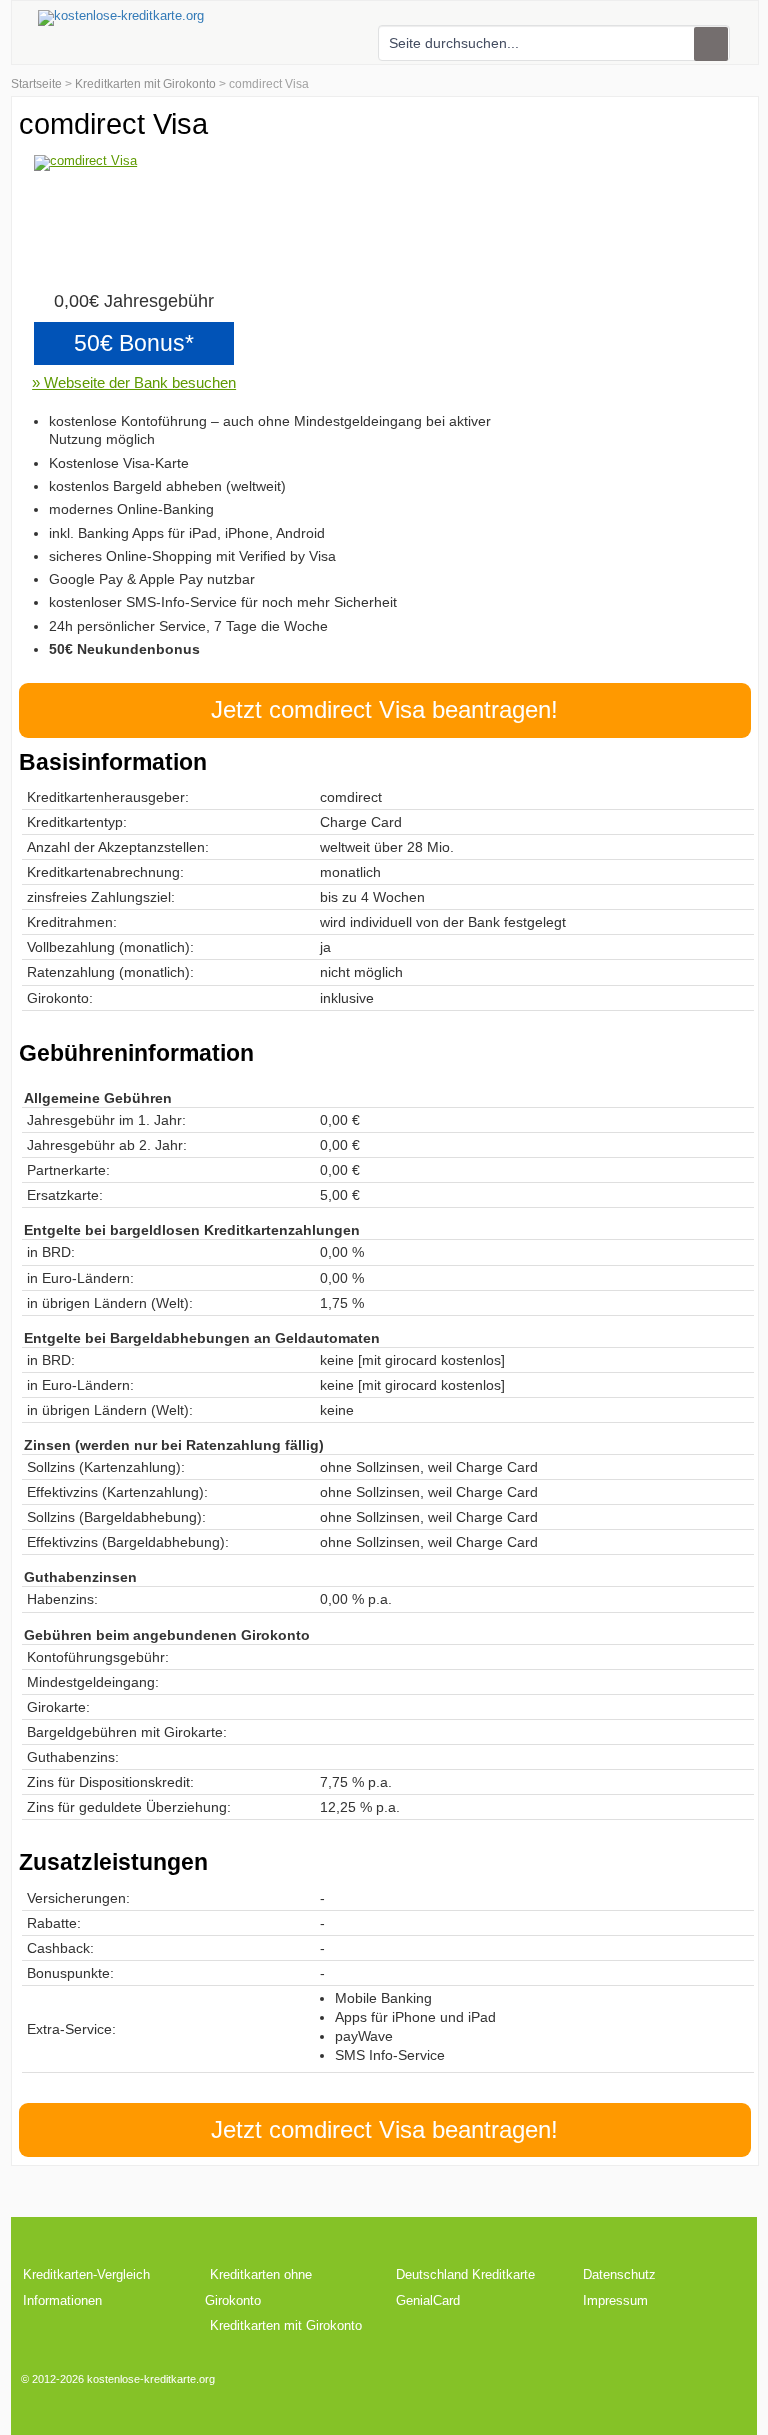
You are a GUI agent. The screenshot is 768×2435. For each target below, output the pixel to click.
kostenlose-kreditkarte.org (151, 2379)
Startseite (36, 84)
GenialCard (428, 2300)
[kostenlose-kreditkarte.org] (121, 18)
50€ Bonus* (134, 343)
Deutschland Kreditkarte (465, 2274)
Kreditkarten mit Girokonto (145, 84)
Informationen (62, 2300)
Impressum (615, 2300)
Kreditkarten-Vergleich (86, 2274)
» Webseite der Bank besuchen (134, 382)
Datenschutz (619, 2274)
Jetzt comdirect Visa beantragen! (384, 709)
